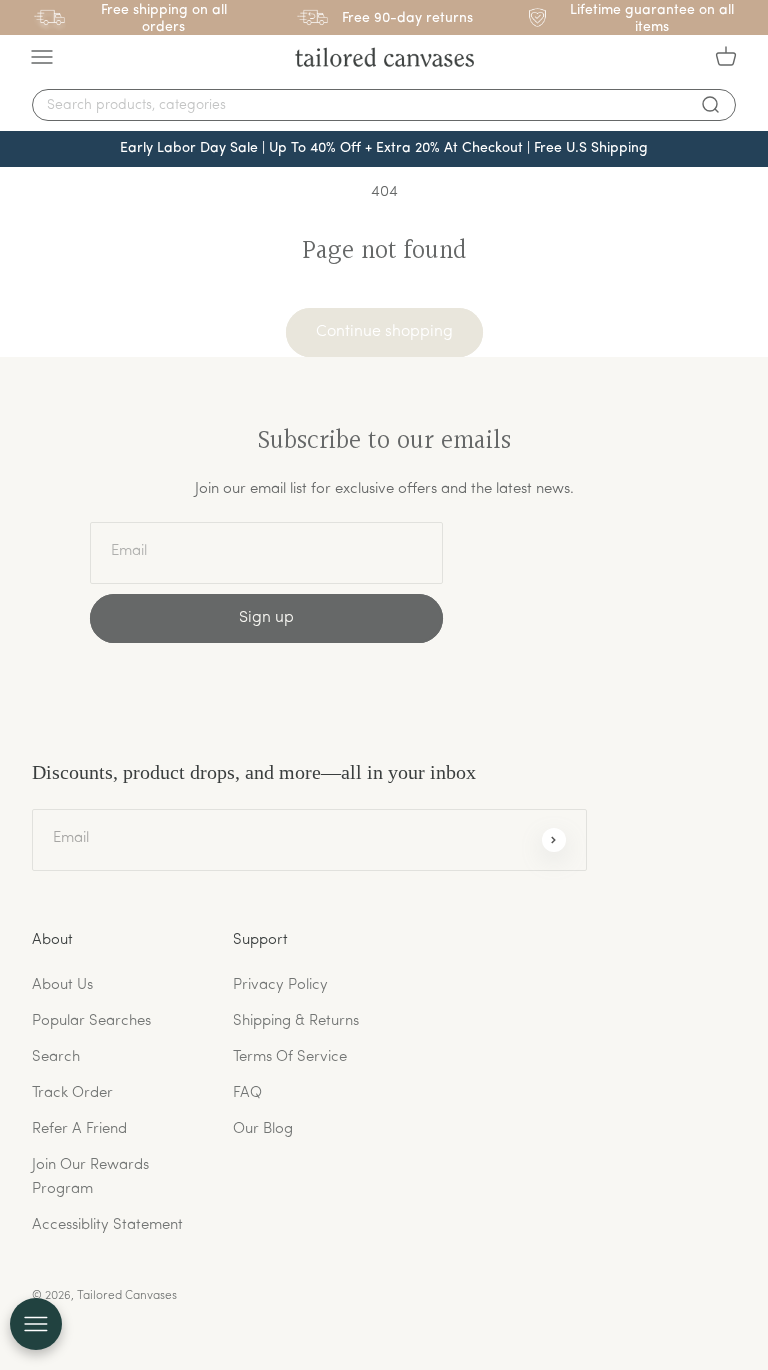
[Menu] (42, 57)
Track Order (72, 1093)
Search (56, 1057)
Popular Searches (91, 1021)
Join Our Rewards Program (90, 1177)
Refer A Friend (79, 1129)
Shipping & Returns (296, 1021)
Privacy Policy (280, 985)
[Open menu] (36, 1324)
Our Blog (263, 1129)
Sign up (266, 618)
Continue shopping (384, 332)
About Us (62, 985)
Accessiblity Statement (107, 1225)
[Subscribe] (554, 840)
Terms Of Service (290, 1057)
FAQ (247, 1093)
